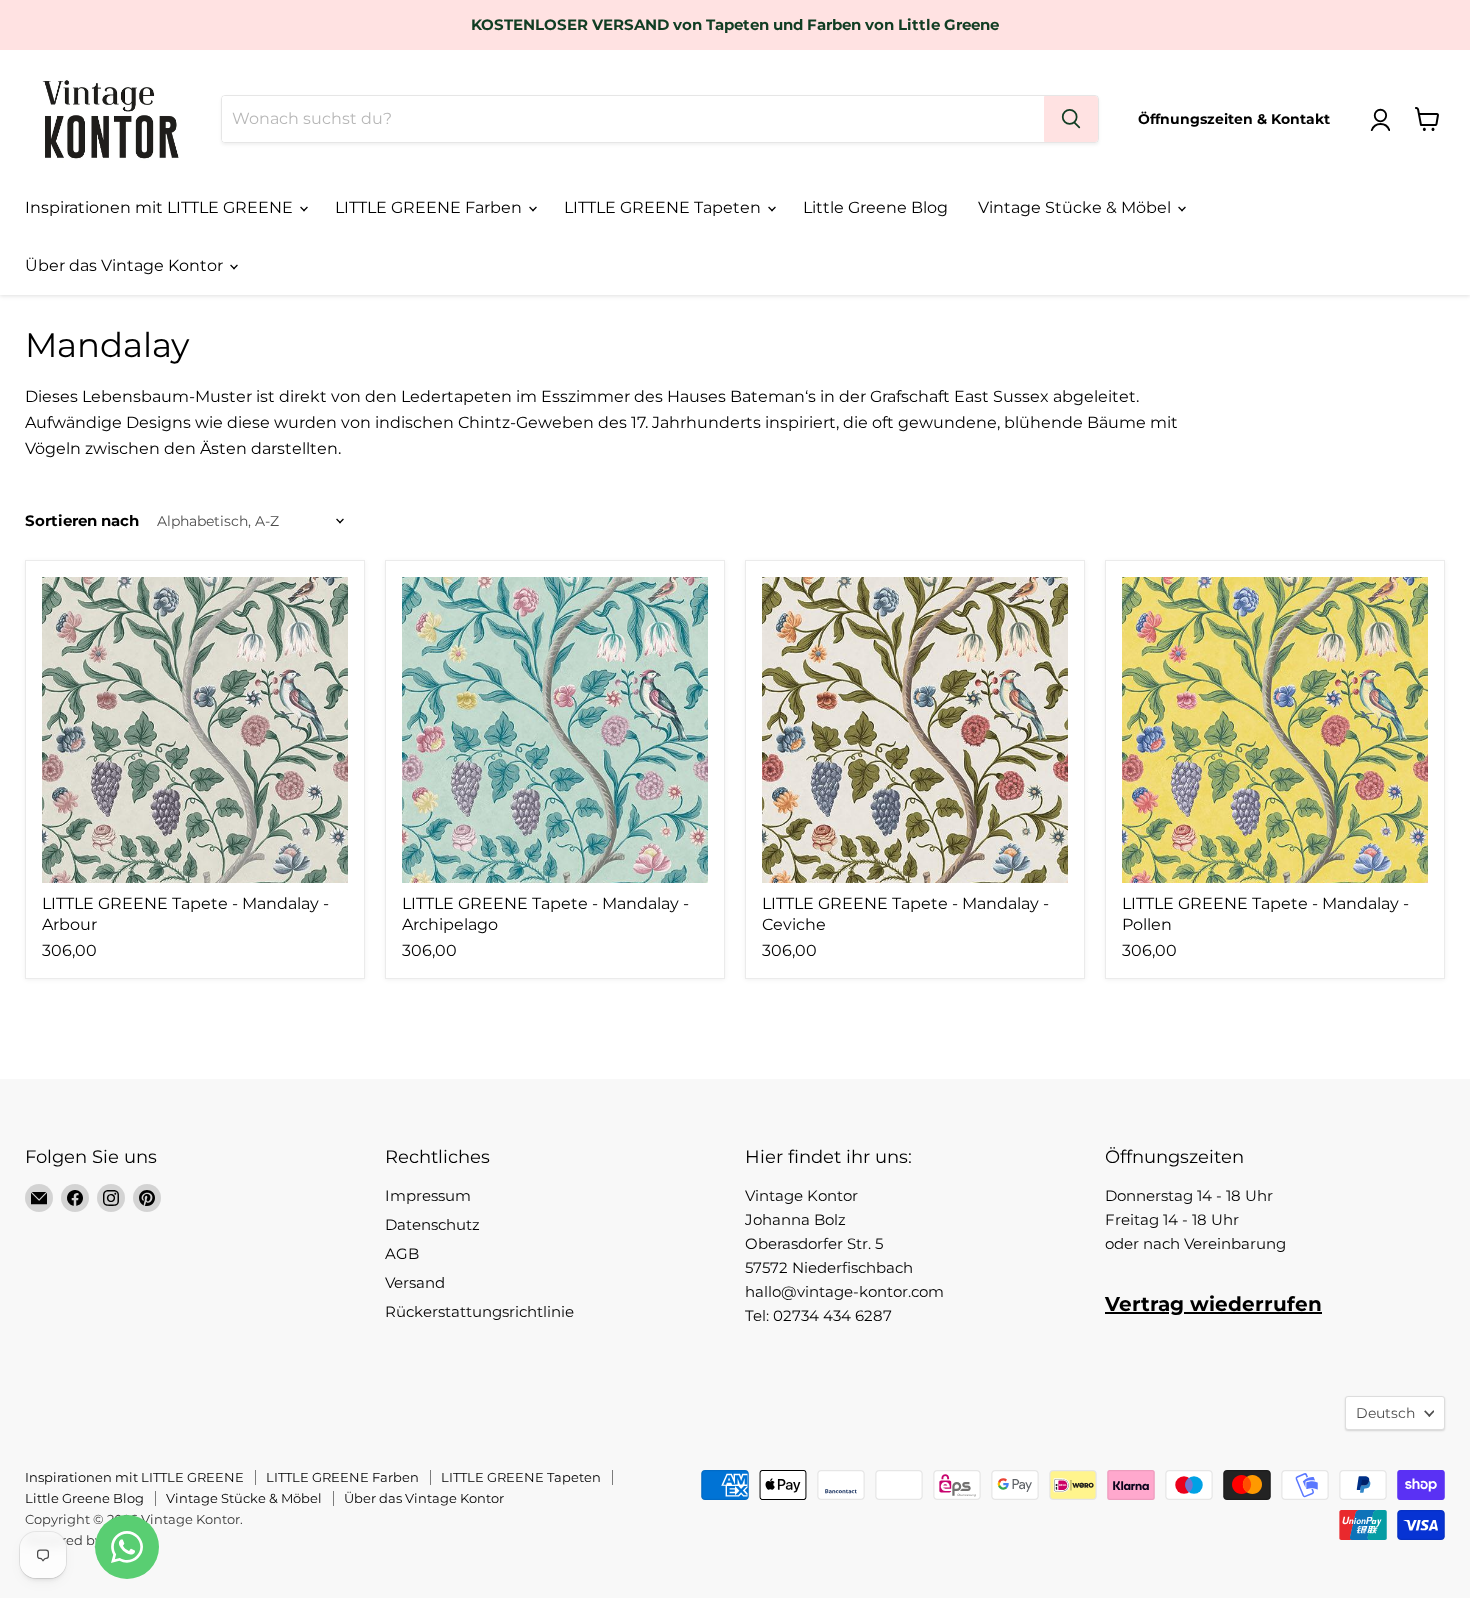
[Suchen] (1071, 119)
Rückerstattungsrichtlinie (479, 1311)
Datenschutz (432, 1224)
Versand (415, 1282)
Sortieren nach (82, 520)
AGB (402, 1253)
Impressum (428, 1195)
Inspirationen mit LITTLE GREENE (161, 207)
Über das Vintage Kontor (126, 265)
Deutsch (1385, 1413)
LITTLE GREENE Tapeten (664, 207)
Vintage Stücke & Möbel (1076, 207)
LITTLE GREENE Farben (430, 207)
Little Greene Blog (875, 207)
